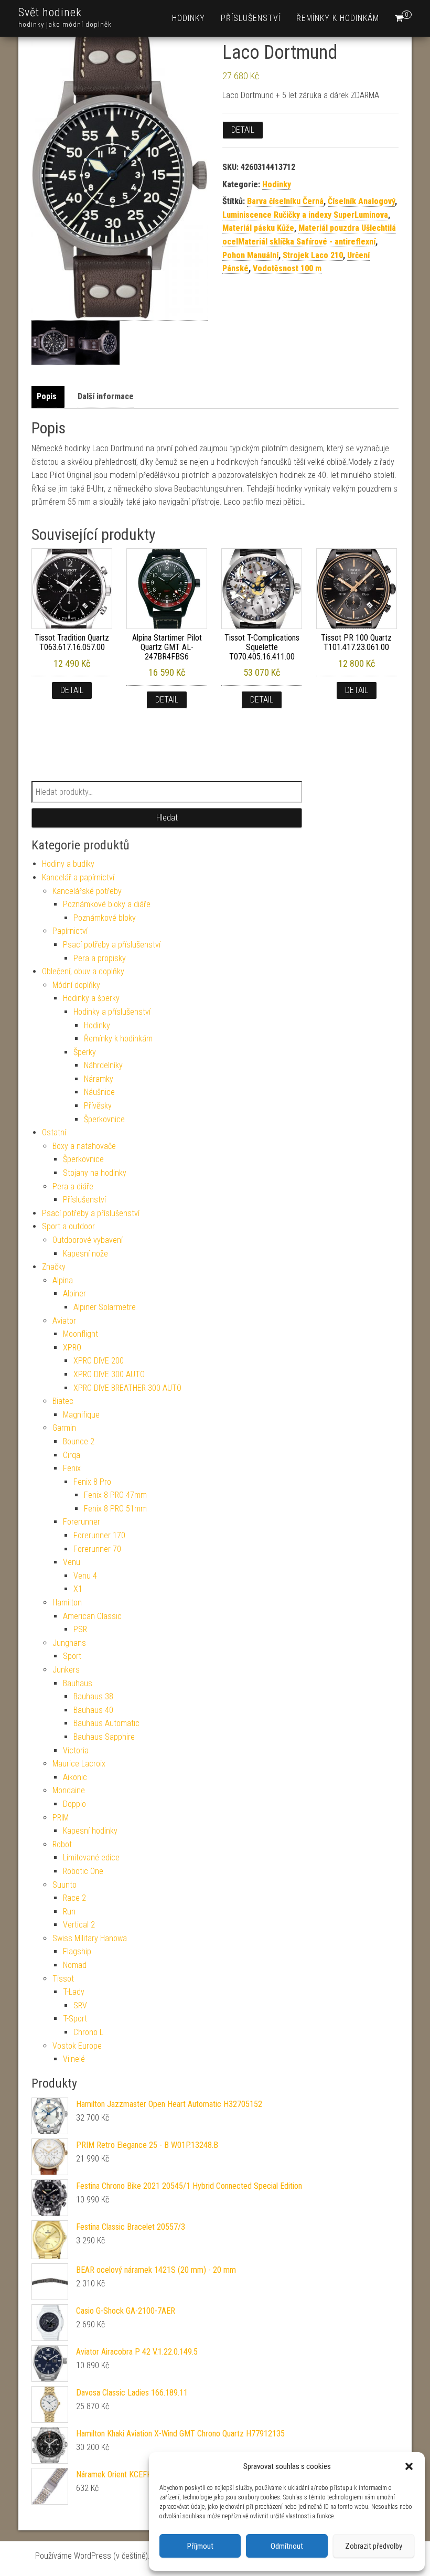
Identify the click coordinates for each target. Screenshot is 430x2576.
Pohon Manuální (250, 255)
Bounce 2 (79, 1441)
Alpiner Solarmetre (105, 1307)
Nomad (75, 1965)
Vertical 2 (79, 1925)
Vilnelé (74, 2059)
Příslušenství (251, 18)
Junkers (66, 1670)
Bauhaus (78, 1683)
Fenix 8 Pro (92, 1482)
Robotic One (83, 1871)
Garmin (64, 1428)
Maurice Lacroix (79, 1764)
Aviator (64, 1321)
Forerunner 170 (99, 1535)
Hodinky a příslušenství (112, 1012)
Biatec (63, 1401)
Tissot (63, 1979)
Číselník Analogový (361, 201)
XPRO (72, 1348)
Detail (243, 130)
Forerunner (82, 1522)
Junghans (69, 1643)
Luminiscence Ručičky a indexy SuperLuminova (305, 215)
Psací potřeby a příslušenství (112, 945)
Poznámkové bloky (105, 918)
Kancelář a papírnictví (78, 877)
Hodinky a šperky (91, 998)
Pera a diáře (73, 1186)
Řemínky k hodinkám (338, 18)
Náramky (99, 1079)
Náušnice (99, 1092)
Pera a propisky (100, 958)
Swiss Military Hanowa (90, 1938)
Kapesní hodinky (90, 1831)
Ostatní (54, 1132)
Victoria (76, 1750)
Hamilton (67, 1603)
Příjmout (200, 2546)
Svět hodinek (50, 12)
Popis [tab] (47, 396)
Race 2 (74, 1898)
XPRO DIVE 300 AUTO (109, 1374)
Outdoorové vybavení (88, 1240)
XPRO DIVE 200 (99, 1361)
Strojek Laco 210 (313, 255)
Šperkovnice (104, 1119)
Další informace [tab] (106, 396)
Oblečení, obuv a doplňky (83, 971)
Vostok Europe (77, 2046)
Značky (54, 1267)
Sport (72, 1656)
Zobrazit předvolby (374, 2546)
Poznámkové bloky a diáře (107, 904)
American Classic (92, 1616)
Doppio (74, 1804)
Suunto (64, 1885)
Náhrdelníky (103, 1065)
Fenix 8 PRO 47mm (115, 1495)
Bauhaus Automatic (106, 1723)
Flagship (77, 1951)
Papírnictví (70, 931)
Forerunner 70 (97, 1549)
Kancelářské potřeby (87, 891)
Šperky (85, 1052)
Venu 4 (85, 1576)
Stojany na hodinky (95, 1173)
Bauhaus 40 (93, 1710)
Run (69, 1912)
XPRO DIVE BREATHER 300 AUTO (127, 1388)
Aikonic (75, 1777)
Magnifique (81, 1415)
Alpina (63, 1280)
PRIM (61, 1818)
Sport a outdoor (68, 1226)
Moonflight (80, 1334)
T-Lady (74, 1992)
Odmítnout (287, 2546)
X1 (78, 1589)
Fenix (72, 1468)
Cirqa (72, 1455)
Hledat (167, 818)
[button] (409, 2466)
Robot (62, 1844)
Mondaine (69, 1790)
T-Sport (75, 2019)
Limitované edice (91, 1858)
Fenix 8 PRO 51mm (115, 1509)
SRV (80, 2005)
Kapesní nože (85, 1254)
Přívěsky (98, 1106)
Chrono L (88, 2032)
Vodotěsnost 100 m (287, 268)
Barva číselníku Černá (285, 201)
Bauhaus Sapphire (104, 1737)
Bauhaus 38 (93, 1696)
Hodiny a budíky (68, 864)
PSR (80, 1629)
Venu (72, 1562)
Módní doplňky (76, 985)
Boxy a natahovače (84, 1146)
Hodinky (189, 18)
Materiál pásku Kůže (258, 228)
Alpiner (74, 1294)
